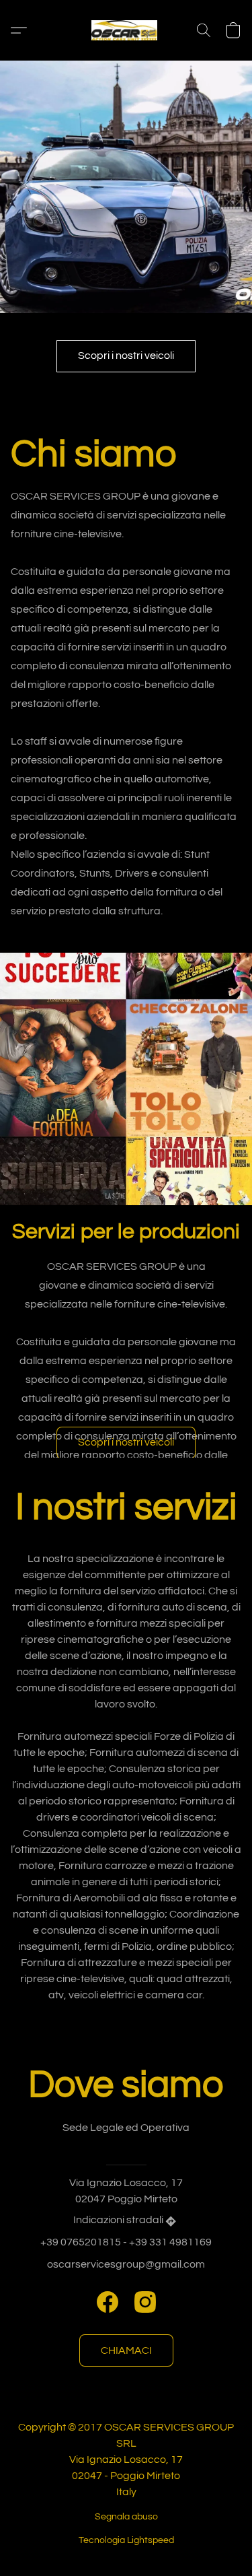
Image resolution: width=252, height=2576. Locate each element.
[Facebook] (108, 2302)
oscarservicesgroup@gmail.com (126, 2264)
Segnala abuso (126, 2517)
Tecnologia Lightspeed (126, 2540)
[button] (126, 30)
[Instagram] (145, 2302)
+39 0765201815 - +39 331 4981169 (126, 2242)
